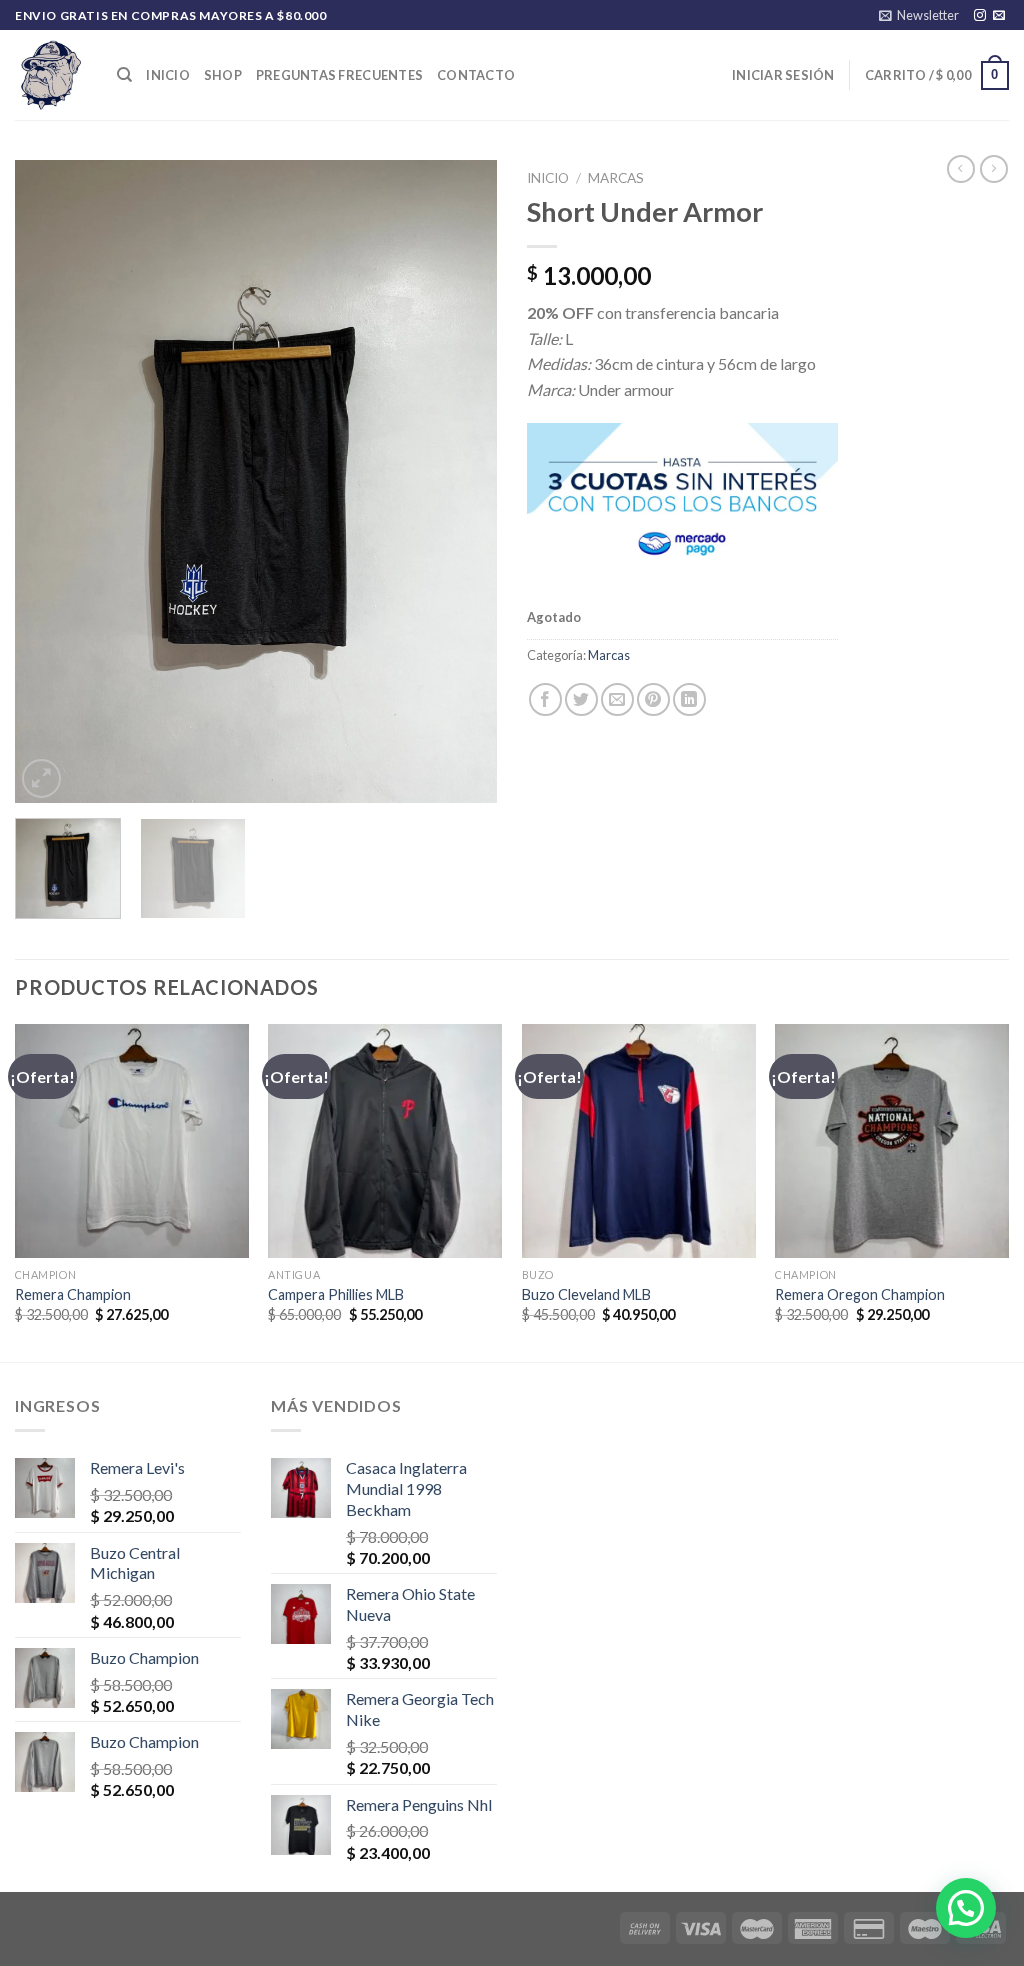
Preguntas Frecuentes (339, 75)
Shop (223, 75)
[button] (966, 1908)
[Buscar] (124, 75)
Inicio (168, 75)
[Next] (462, 482)
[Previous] (50, 482)
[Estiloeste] (51, 75)
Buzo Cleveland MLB (586, 1294)
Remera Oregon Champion (860, 1294)
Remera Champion (73, 1294)
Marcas (616, 178)
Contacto (476, 75)
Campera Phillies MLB (336, 1294)
